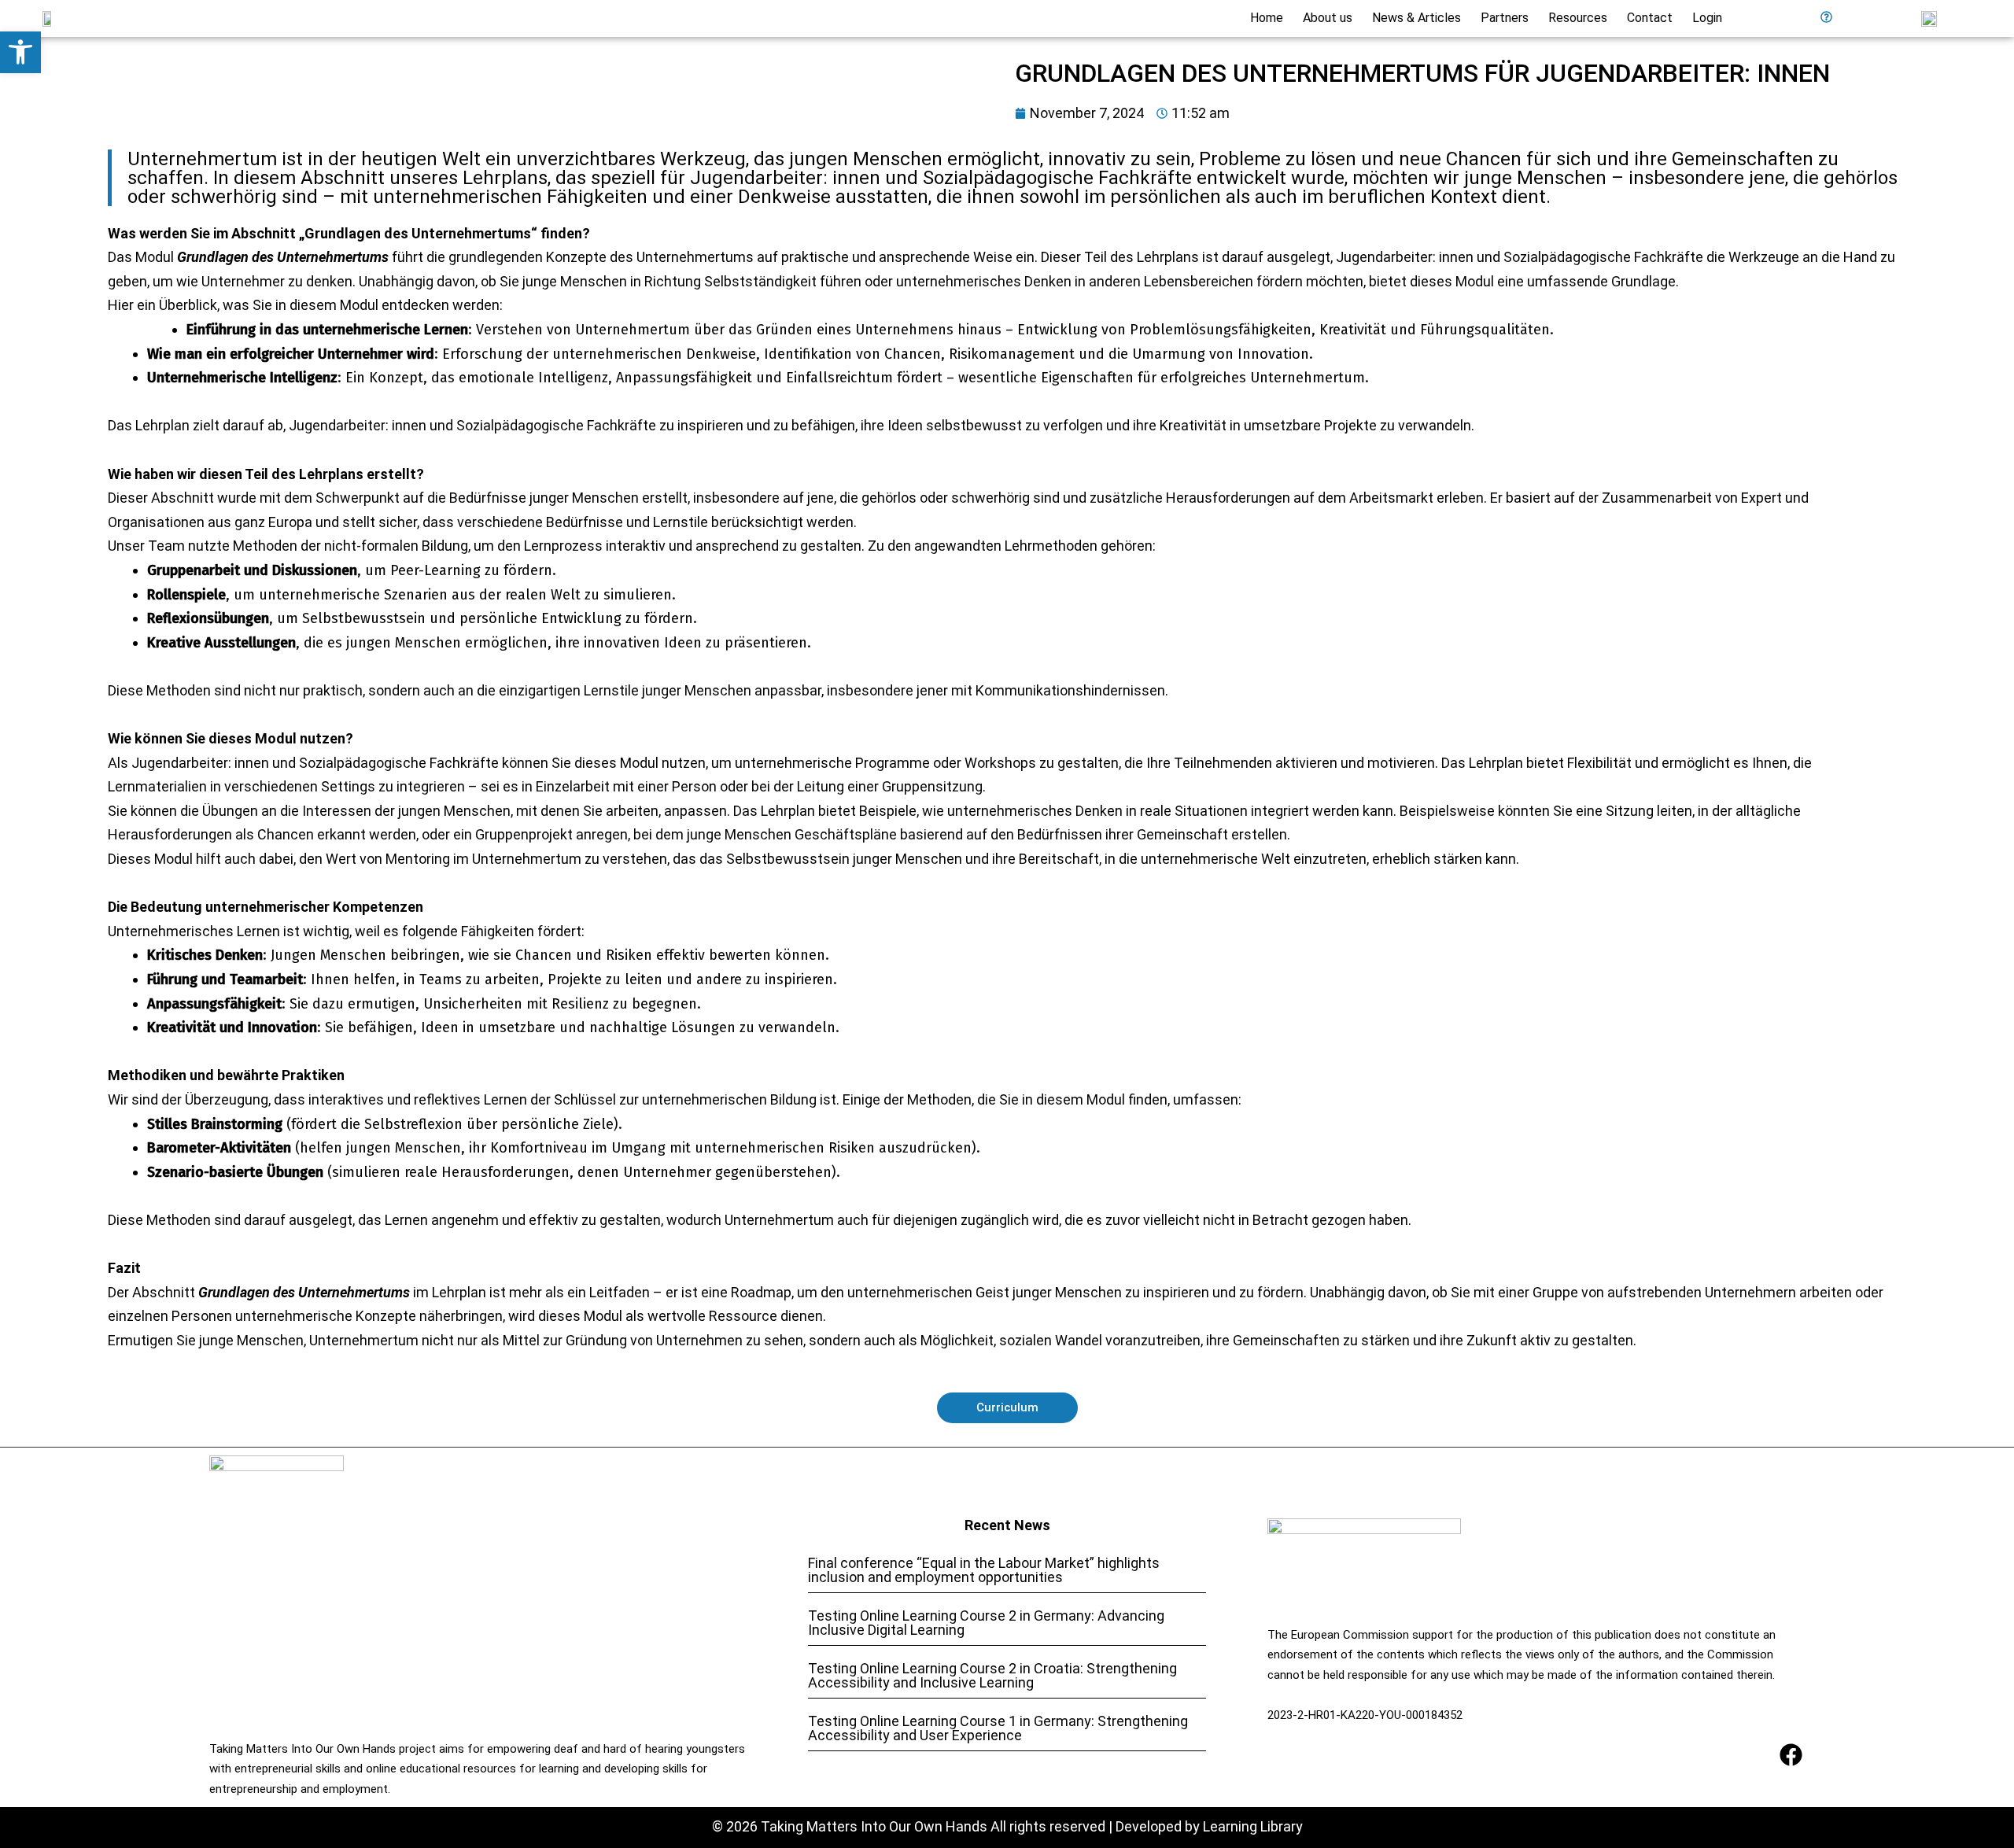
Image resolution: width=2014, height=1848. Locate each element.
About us (1328, 18)
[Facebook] (1791, 1755)
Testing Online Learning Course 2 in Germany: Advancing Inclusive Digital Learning (986, 1623)
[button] (20, 52)
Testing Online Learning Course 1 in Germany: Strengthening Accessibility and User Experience (998, 1728)
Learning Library (1253, 1826)
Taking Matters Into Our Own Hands (874, 1826)
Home (1267, 18)
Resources (1578, 18)
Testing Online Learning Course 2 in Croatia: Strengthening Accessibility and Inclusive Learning (992, 1675)
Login (1707, 18)
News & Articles (1416, 18)
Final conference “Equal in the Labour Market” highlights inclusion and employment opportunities (984, 1570)
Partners (1505, 18)
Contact (1650, 18)
